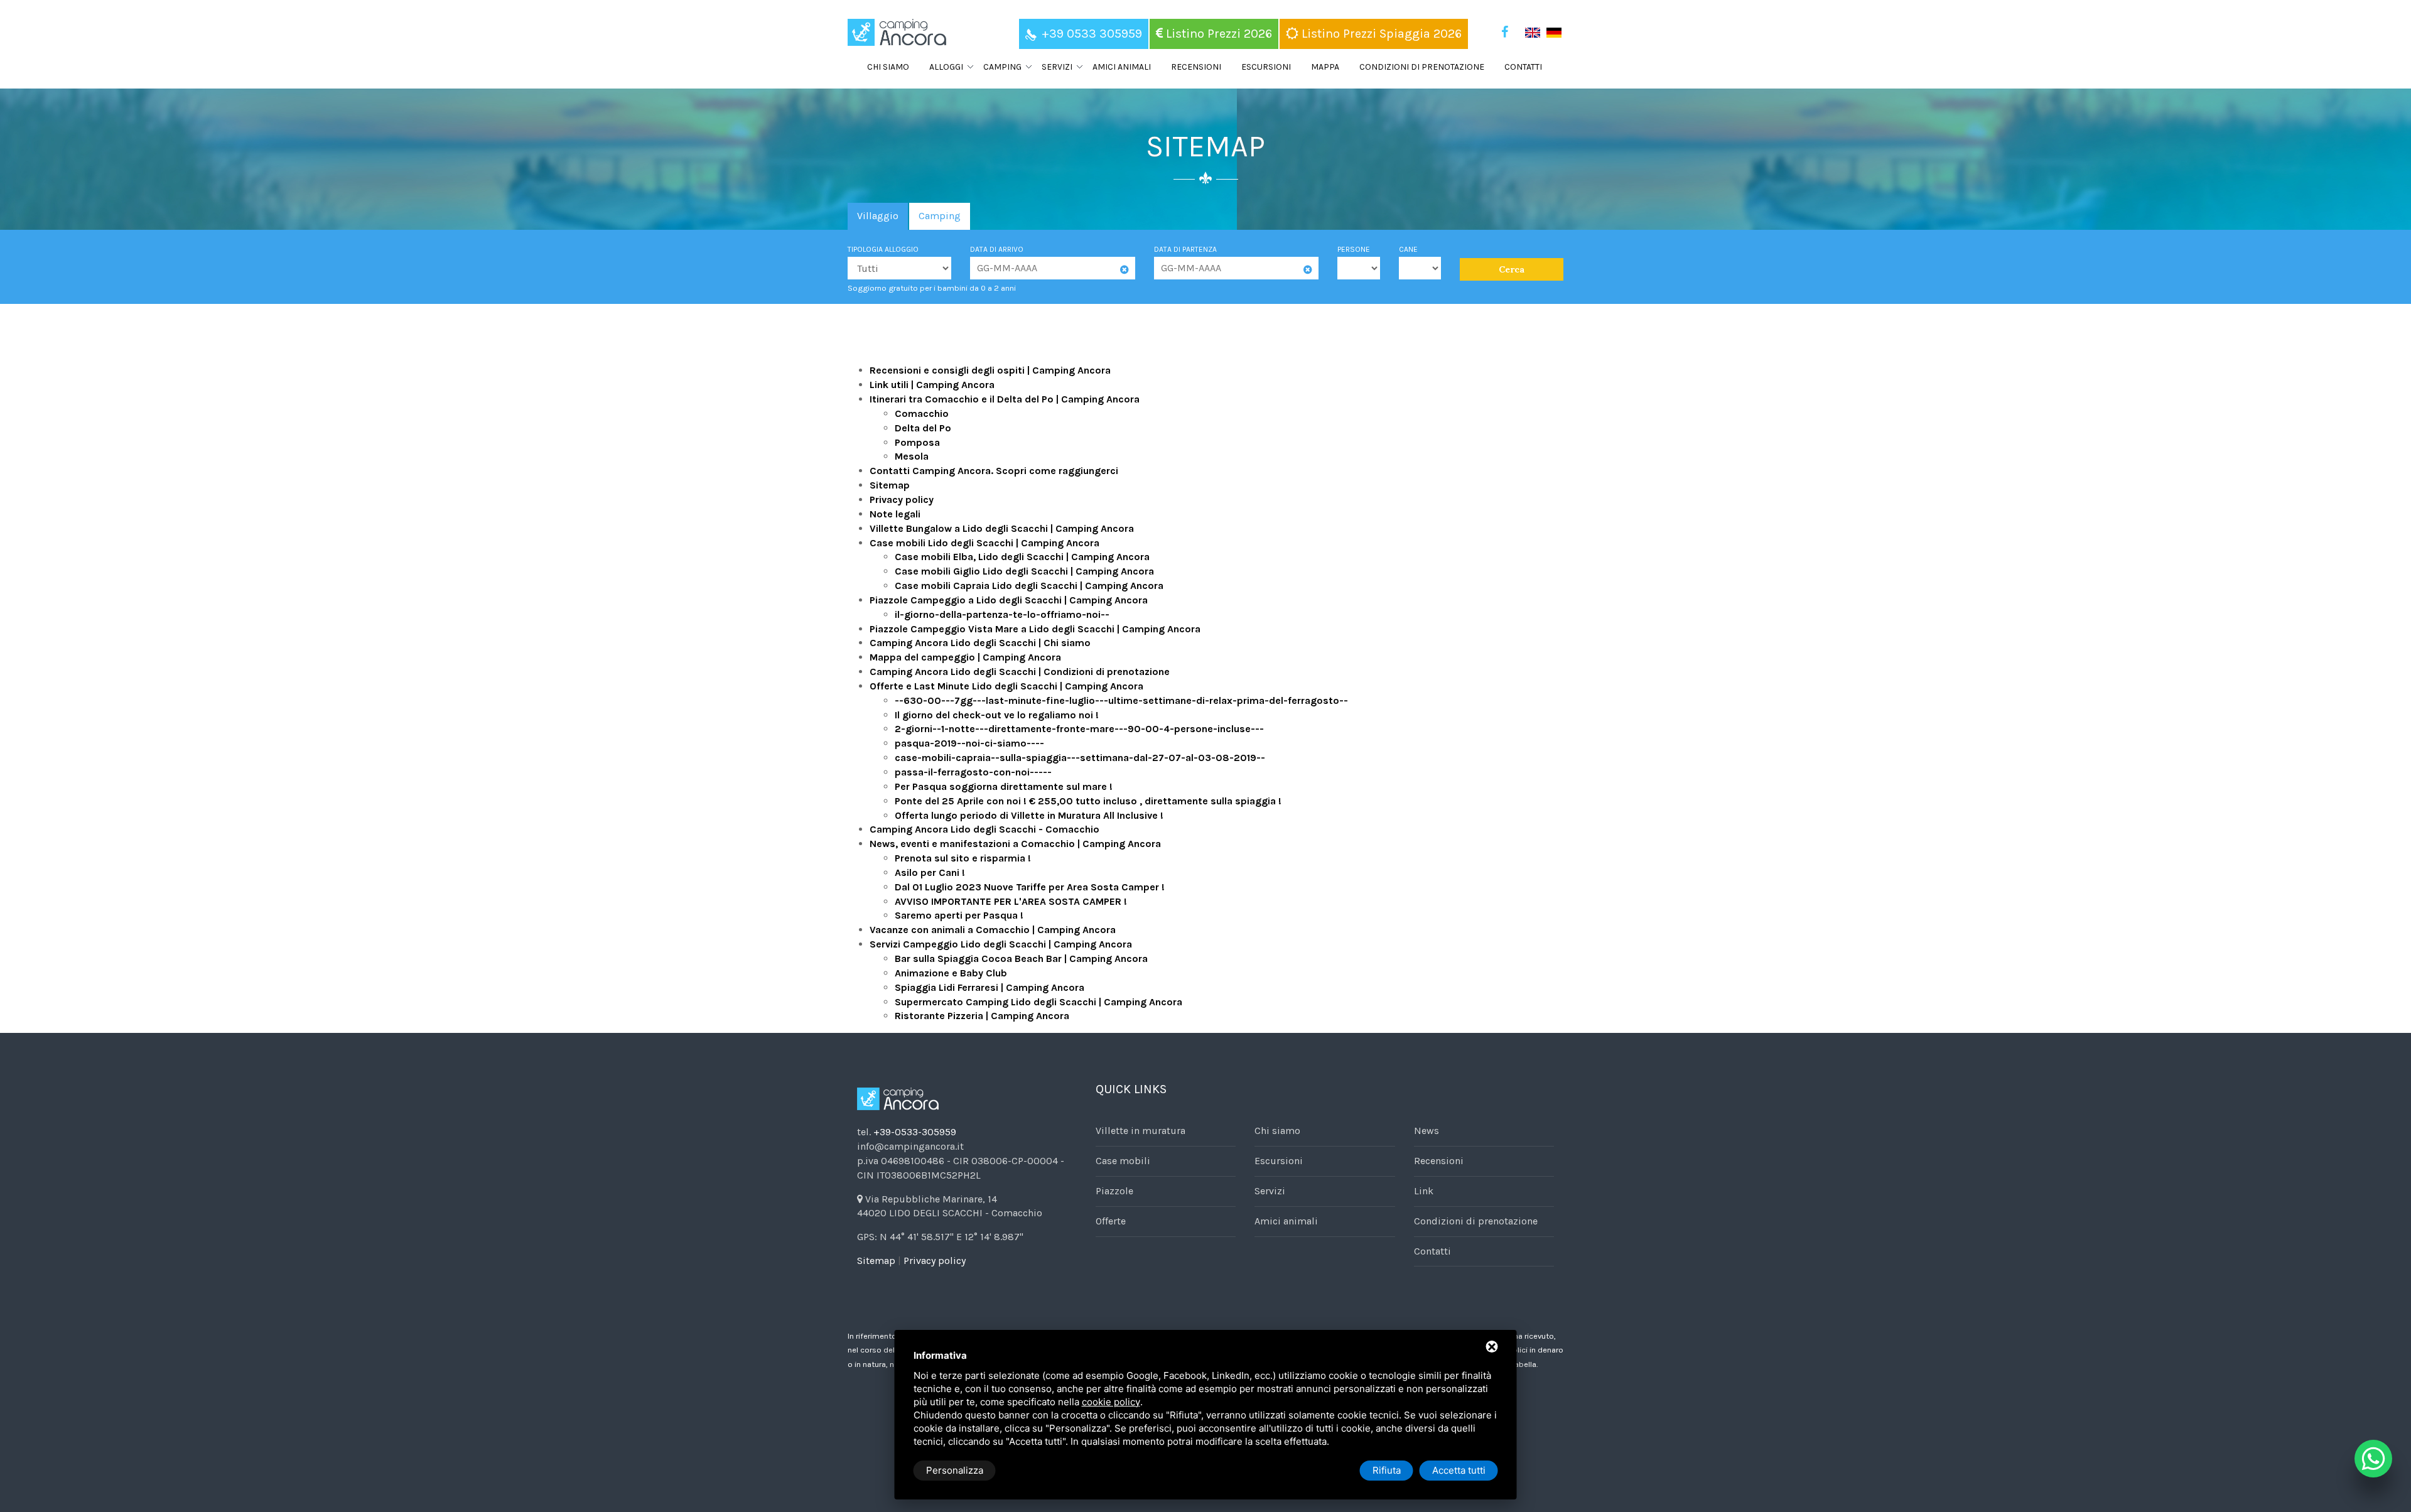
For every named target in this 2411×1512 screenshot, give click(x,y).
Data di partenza (1185, 249)
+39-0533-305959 (915, 1132)
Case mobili (1123, 1161)
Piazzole (1114, 1191)
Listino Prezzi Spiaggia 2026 (1380, 34)
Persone (1354, 249)
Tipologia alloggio (883, 249)
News (1427, 1131)
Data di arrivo (997, 249)
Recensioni (1196, 67)
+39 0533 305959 (1092, 34)
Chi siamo (888, 67)
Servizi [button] (1057, 67)
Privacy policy (935, 1261)
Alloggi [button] (946, 67)
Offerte (1111, 1221)
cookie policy (1111, 1402)
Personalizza (955, 1470)
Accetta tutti (1459, 1470)
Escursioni (1266, 67)
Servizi (1270, 1191)
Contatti (1523, 67)
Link (1424, 1191)
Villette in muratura (1141, 1131)
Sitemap (876, 1261)
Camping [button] (1002, 67)
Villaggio (878, 216)
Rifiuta (1387, 1470)
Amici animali (1122, 67)
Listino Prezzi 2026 (1217, 34)
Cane (1408, 249)
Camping (940, 216)
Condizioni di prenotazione (1422, 67)
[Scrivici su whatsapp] (2373, 1459)
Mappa (1325, 67)
